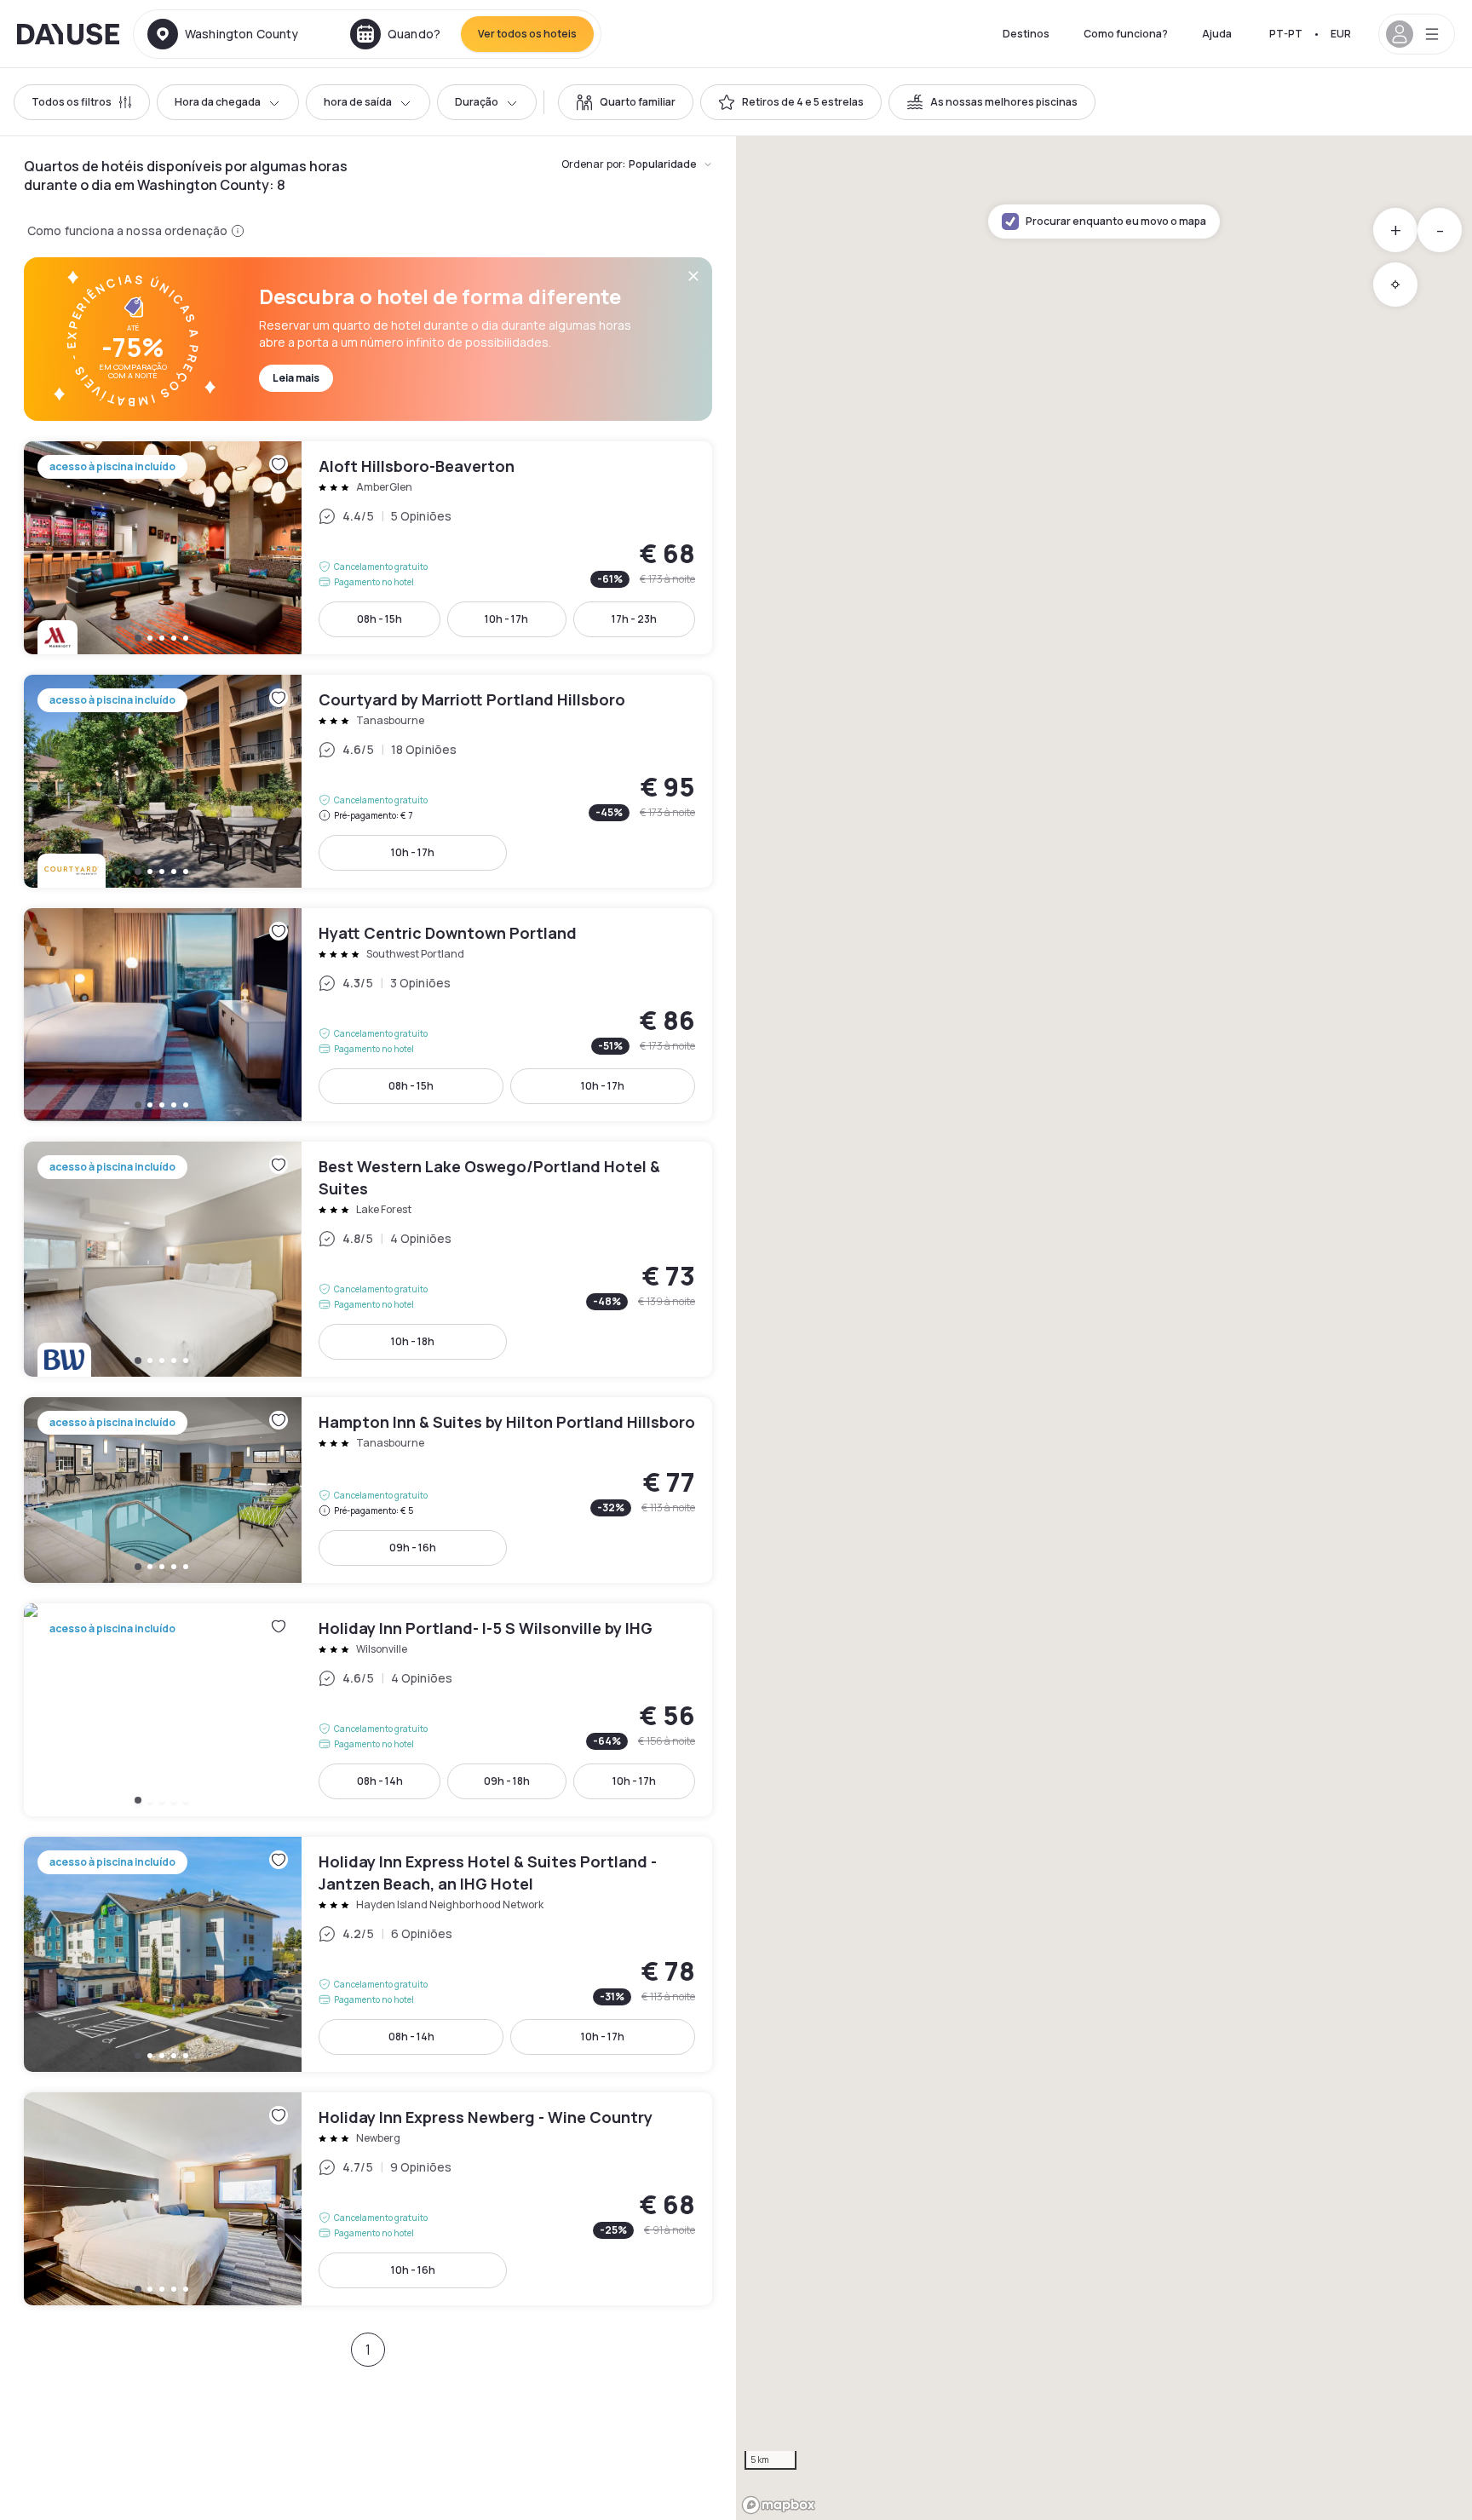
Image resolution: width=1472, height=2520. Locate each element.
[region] (1104, 1328)
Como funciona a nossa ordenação (127, 230)
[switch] (626, 102)
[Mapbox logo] (779, 2505)
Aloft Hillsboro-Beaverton (368, 548)
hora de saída (358, 102)
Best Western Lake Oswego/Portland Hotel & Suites (368, 1259)
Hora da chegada (218, 102)
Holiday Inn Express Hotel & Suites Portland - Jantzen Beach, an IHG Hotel (368, 1954)
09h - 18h (507, 1781)
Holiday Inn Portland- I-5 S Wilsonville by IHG (368, 1710)
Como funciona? (1126, 34)
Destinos (1026, 34)
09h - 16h (413, 1548)
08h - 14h (380, 1781)
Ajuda (1217, 34)
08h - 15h (379, 619)
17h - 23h (634, 619)
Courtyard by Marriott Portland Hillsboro (368, 781)
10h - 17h (506, 619)
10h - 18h (413, 1341)
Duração (477, 102)
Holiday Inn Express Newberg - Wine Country (368, 2199)
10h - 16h (413, 2270)
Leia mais (296, 378)
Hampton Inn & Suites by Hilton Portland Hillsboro (368, 1490)
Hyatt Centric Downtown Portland (368, 1015)
